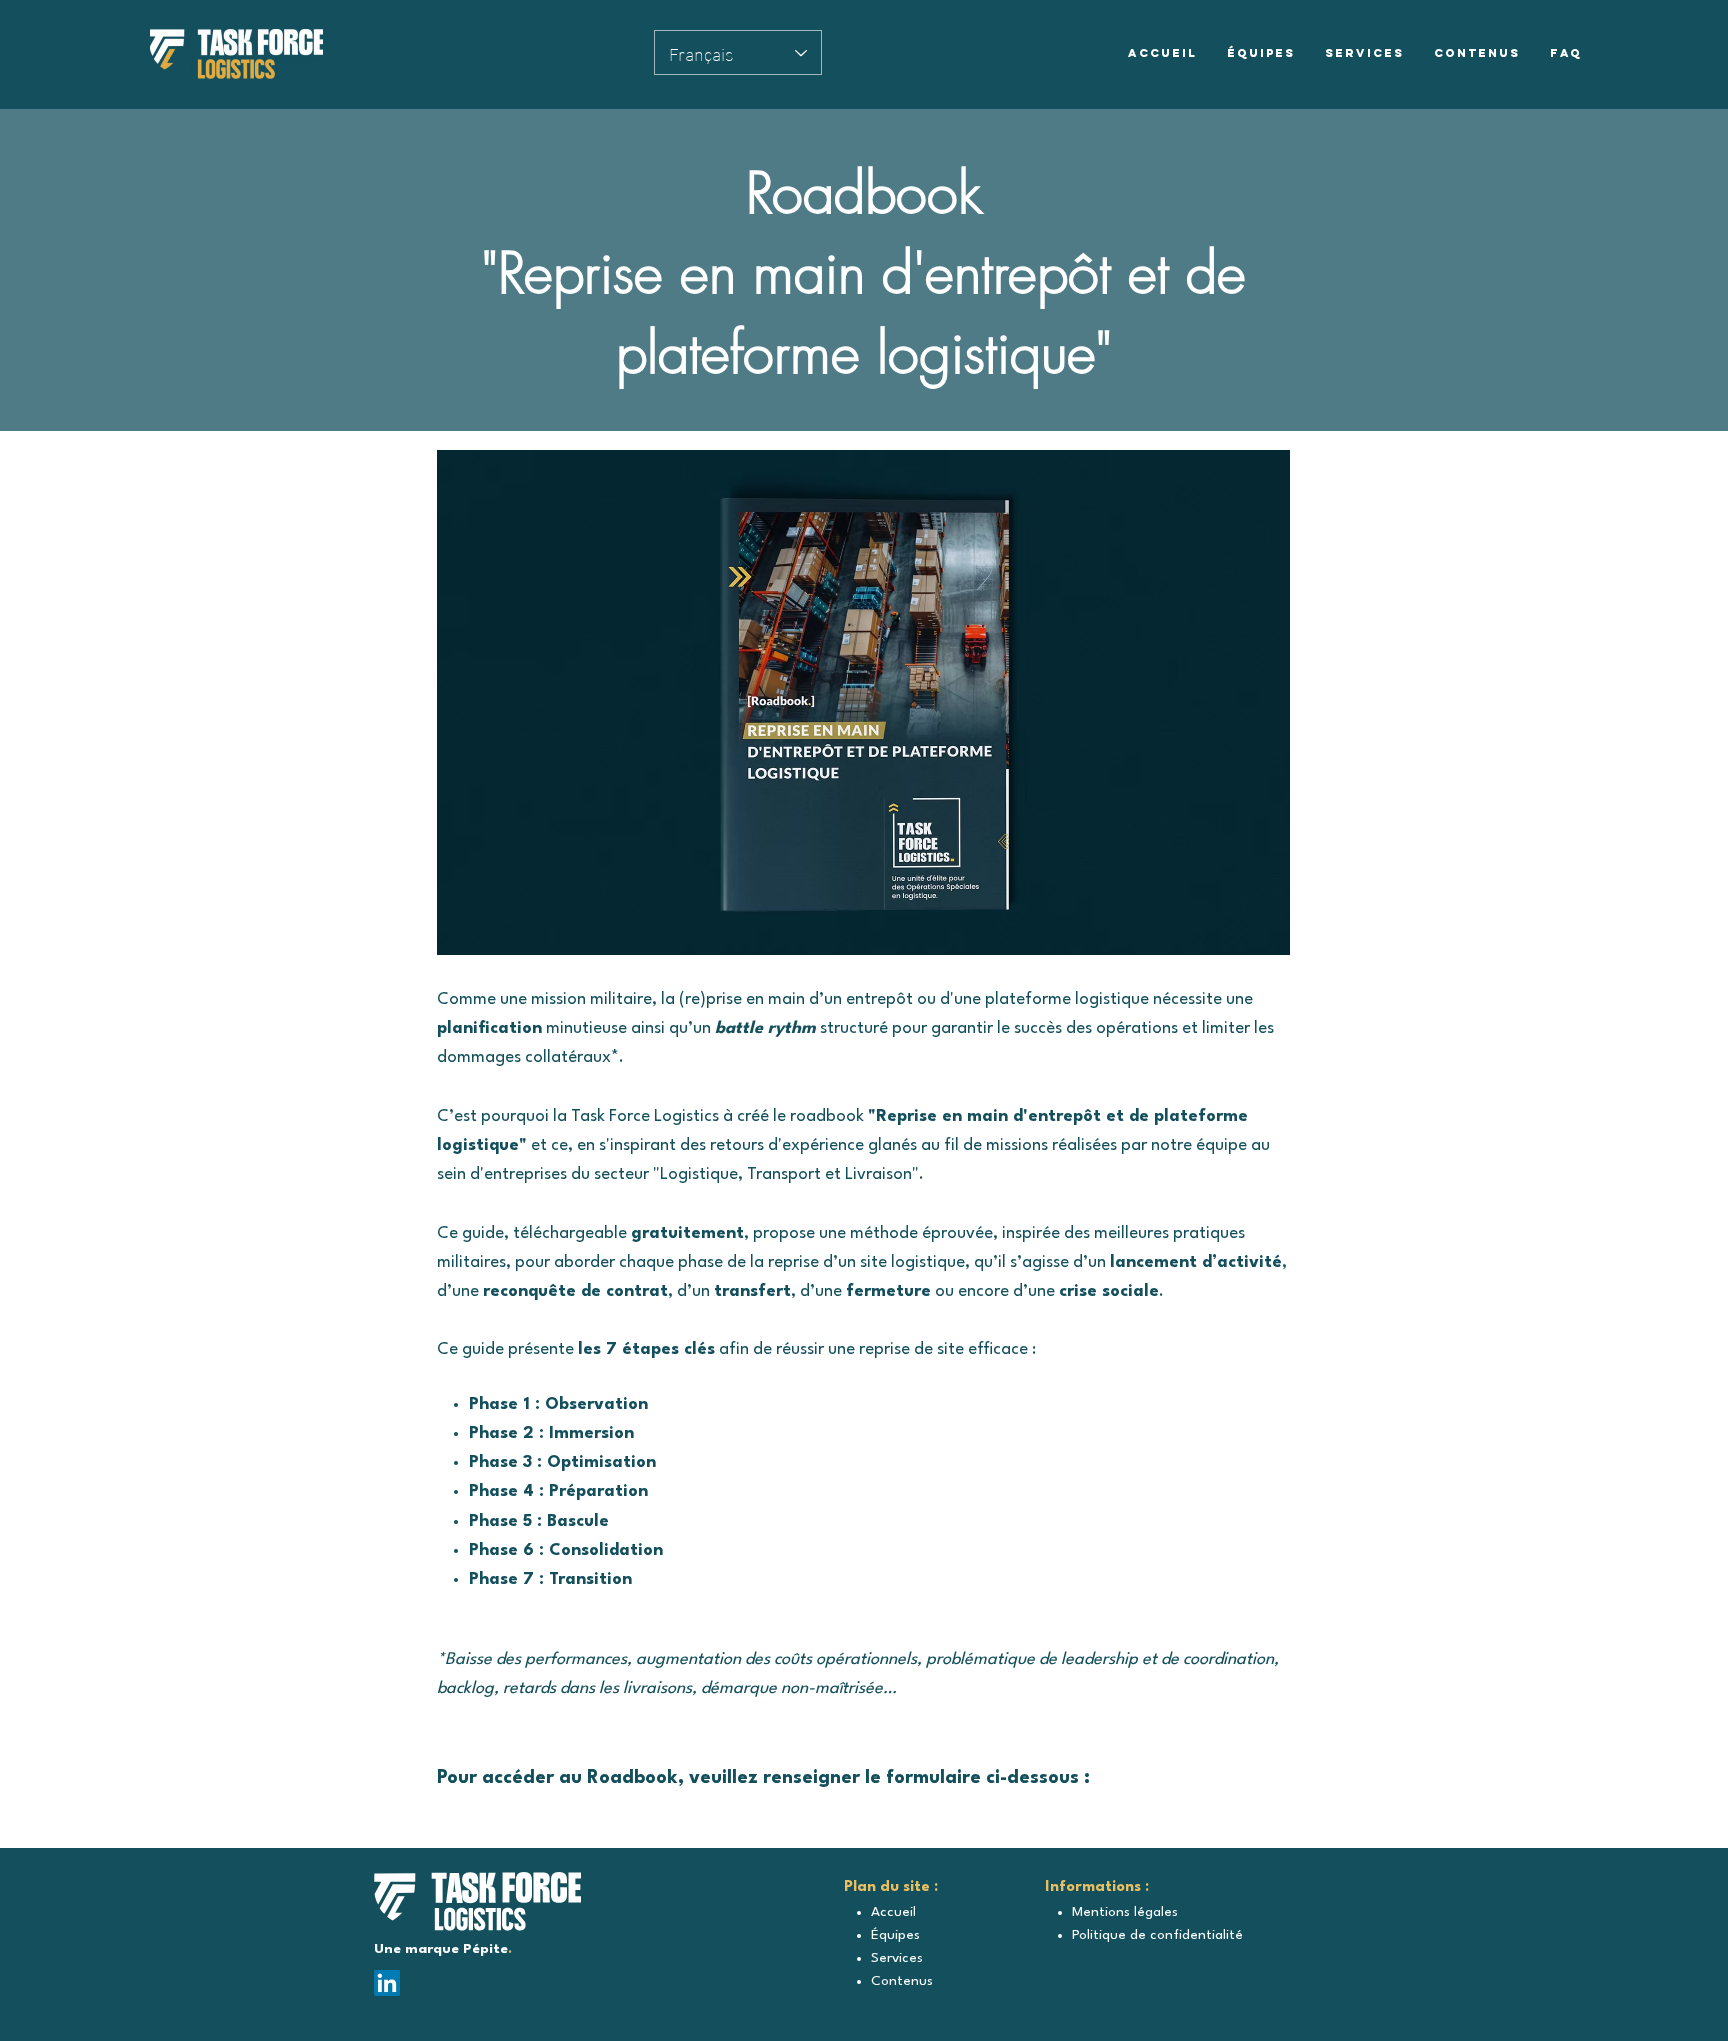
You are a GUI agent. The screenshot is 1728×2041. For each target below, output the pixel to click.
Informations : (1097, 1887)
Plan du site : (891, 1887)
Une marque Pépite (441, 1949)
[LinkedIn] (387, 1983)
